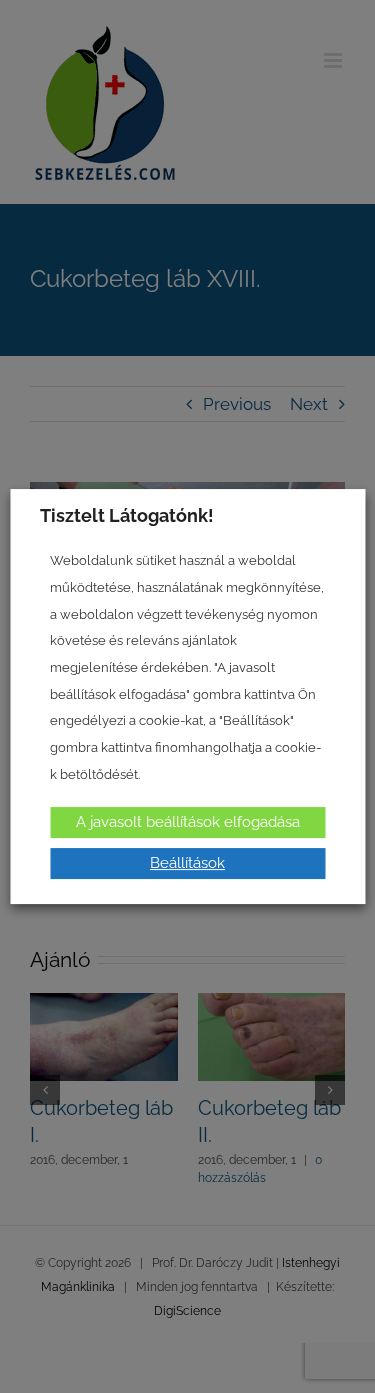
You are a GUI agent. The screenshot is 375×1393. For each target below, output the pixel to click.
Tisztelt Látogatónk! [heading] (127, 515)
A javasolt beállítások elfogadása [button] (188, 822)
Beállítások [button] (187, 863)
